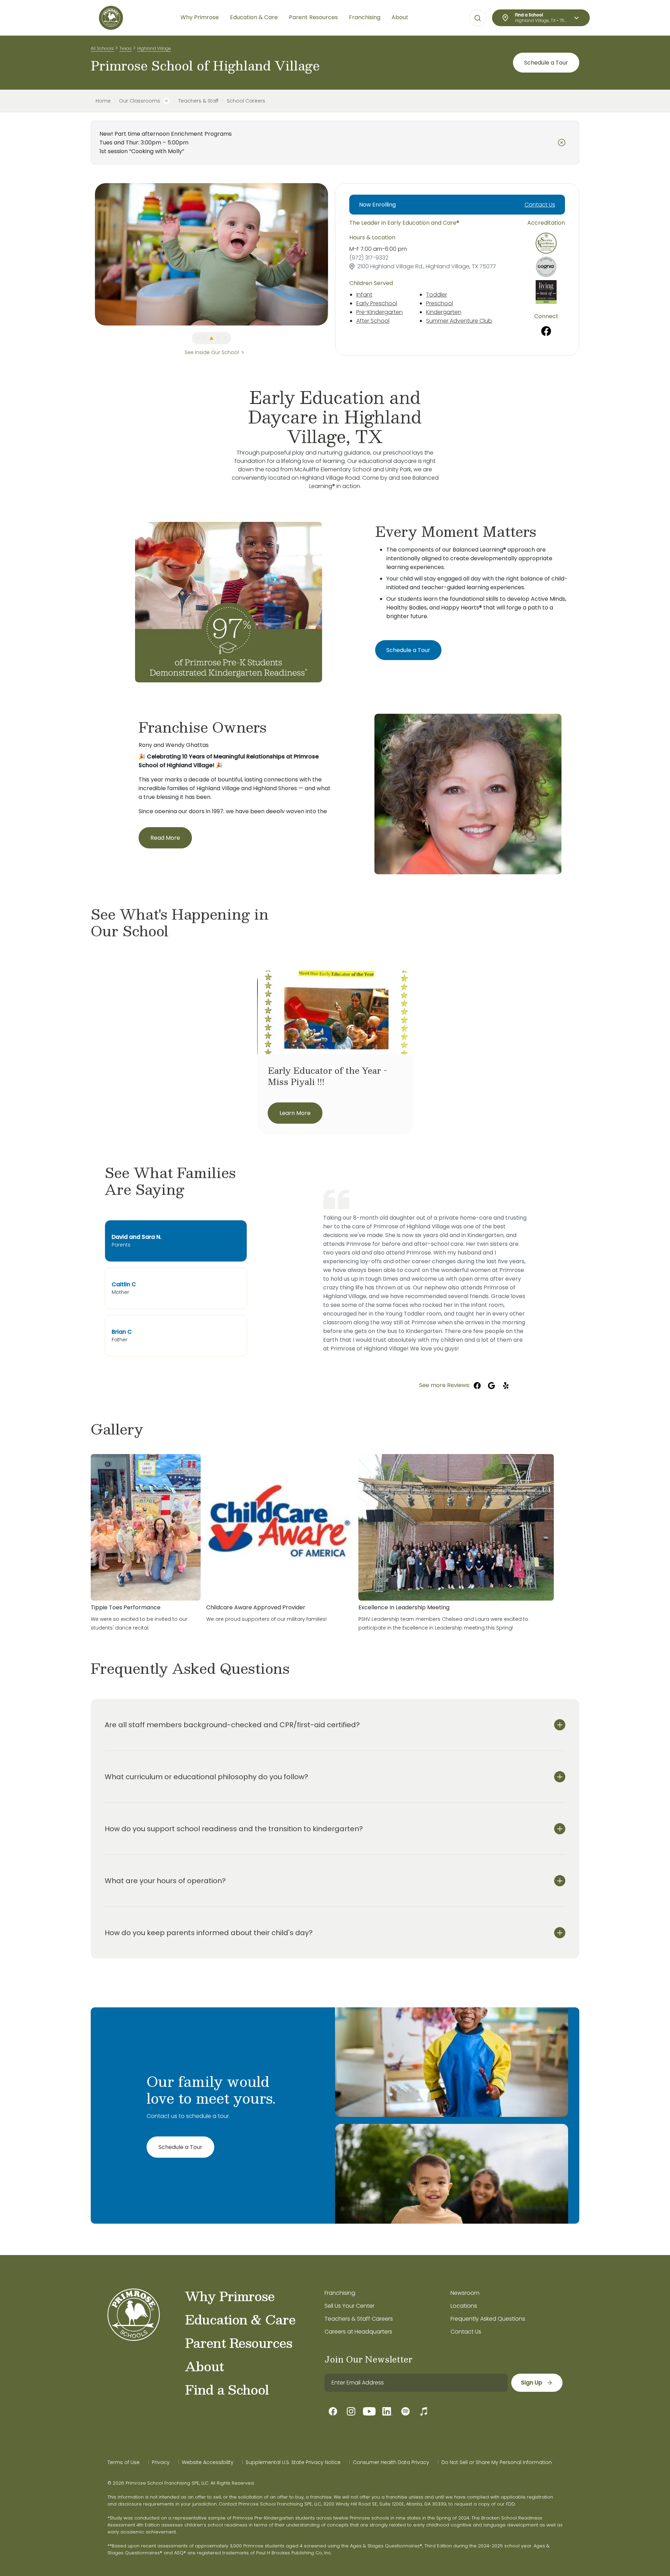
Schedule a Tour (546, 63)
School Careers (246, 101)
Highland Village (154, 48)
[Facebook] (546, 331)
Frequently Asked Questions (488, 2319)
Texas (125, 48)
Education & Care (240, 2319)
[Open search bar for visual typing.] (478, 18)
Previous (90, 254)
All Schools (102, 48)
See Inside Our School (212, 352)
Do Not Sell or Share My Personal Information (497, 2462)
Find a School (227, 2389)
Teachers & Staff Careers (359, 2319)
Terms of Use (124, 2462)
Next (333, 254)
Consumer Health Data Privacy (391, 2462)
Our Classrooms (140, 101)
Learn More (295, 1113)
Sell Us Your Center (349, 2306)
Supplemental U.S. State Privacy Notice (293, 2462)
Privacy (161, 2462)
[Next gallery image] (574, 1429)
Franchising (340, 2293)
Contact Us (540, 205)
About (204, 2366)
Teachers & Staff (198, 101)
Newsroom (465, 2293)
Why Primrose (230, 2296)
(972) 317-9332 (369, 258)
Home (103, 101)
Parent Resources (239, 2343)
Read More (165, 838)
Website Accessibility (208, 2462)
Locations (464, 2306)
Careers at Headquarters (358, 2332)
